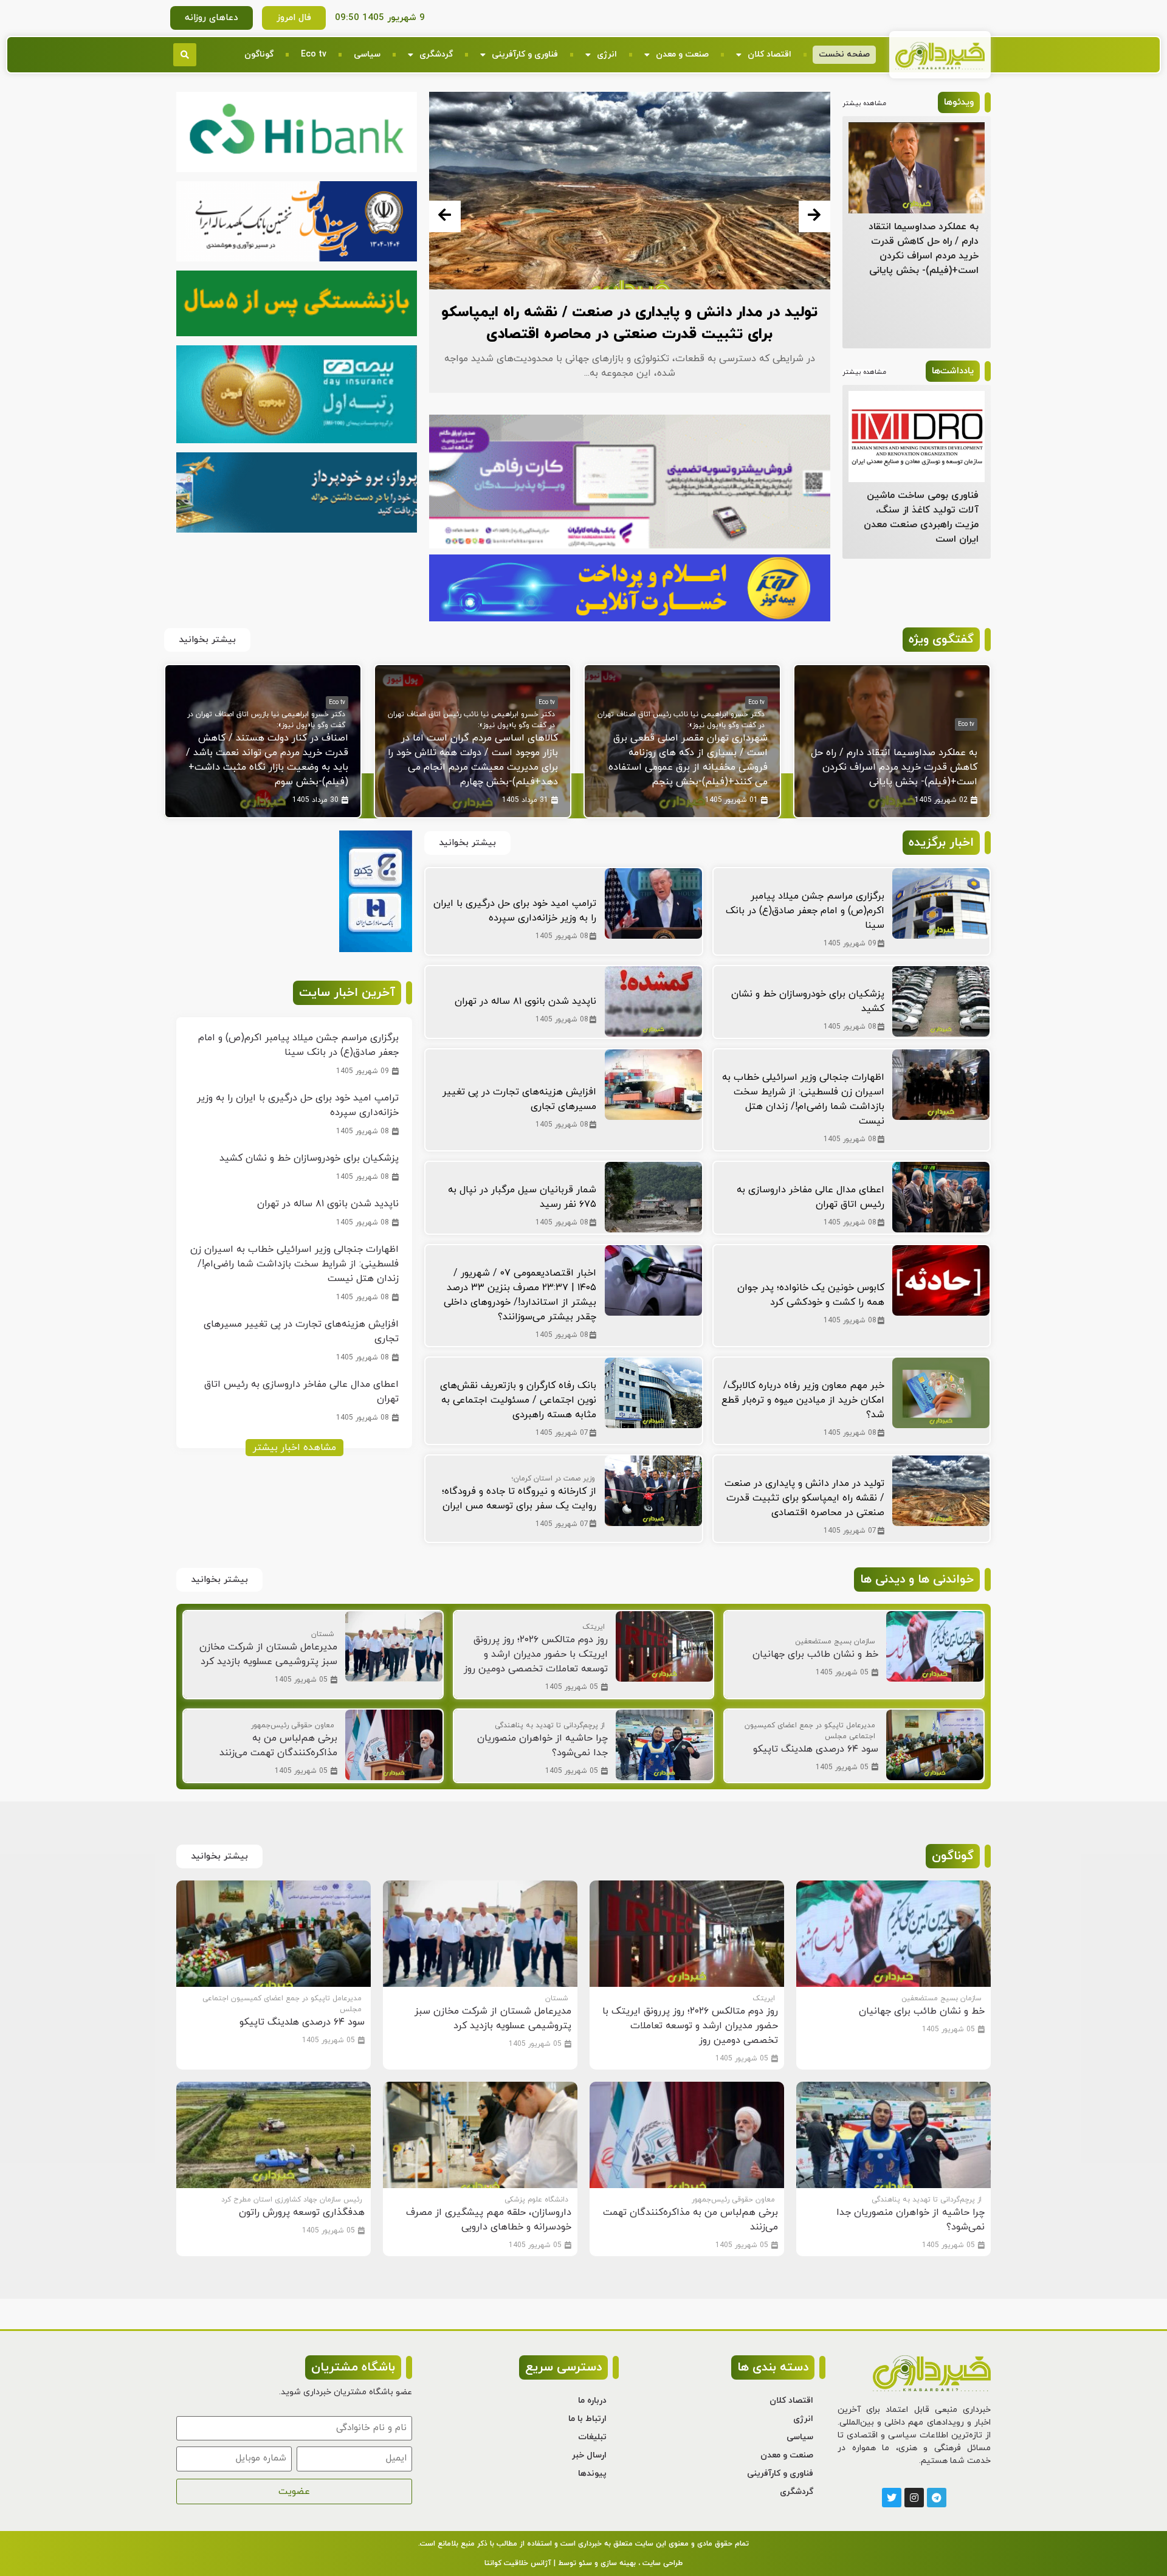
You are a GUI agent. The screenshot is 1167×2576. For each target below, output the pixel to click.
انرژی (607, 54)
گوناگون (259, 54)
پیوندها (592, 2474)
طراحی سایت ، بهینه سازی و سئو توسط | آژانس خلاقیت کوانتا (583, 2563)
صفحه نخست (844, 54)
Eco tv (314, 54)
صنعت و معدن (682, 54)
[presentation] (445, 216)
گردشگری (436, 54)
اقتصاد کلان (769, 54)
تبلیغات (592, 2437)
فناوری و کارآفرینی (525, 54)
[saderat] (376, 950)
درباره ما (592, 2401)
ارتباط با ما (587, 2419)
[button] (185, 55)
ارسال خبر (589, 2455)
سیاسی (367, 54)
